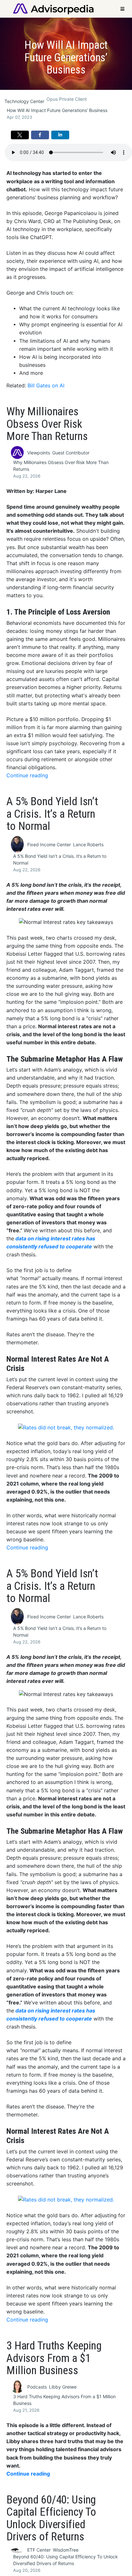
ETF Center (39, 2550)
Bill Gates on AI (46, 386)
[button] (20, 135)
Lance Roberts (88, 844)
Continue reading (27, 775)
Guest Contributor (71, 453)
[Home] (53, 8)
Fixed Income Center (49, 844)
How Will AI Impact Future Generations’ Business (57, 110)
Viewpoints (39, 453)
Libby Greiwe (63, 2387)
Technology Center (24, 101)
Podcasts (37, 2387)
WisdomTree (66, 2550)
